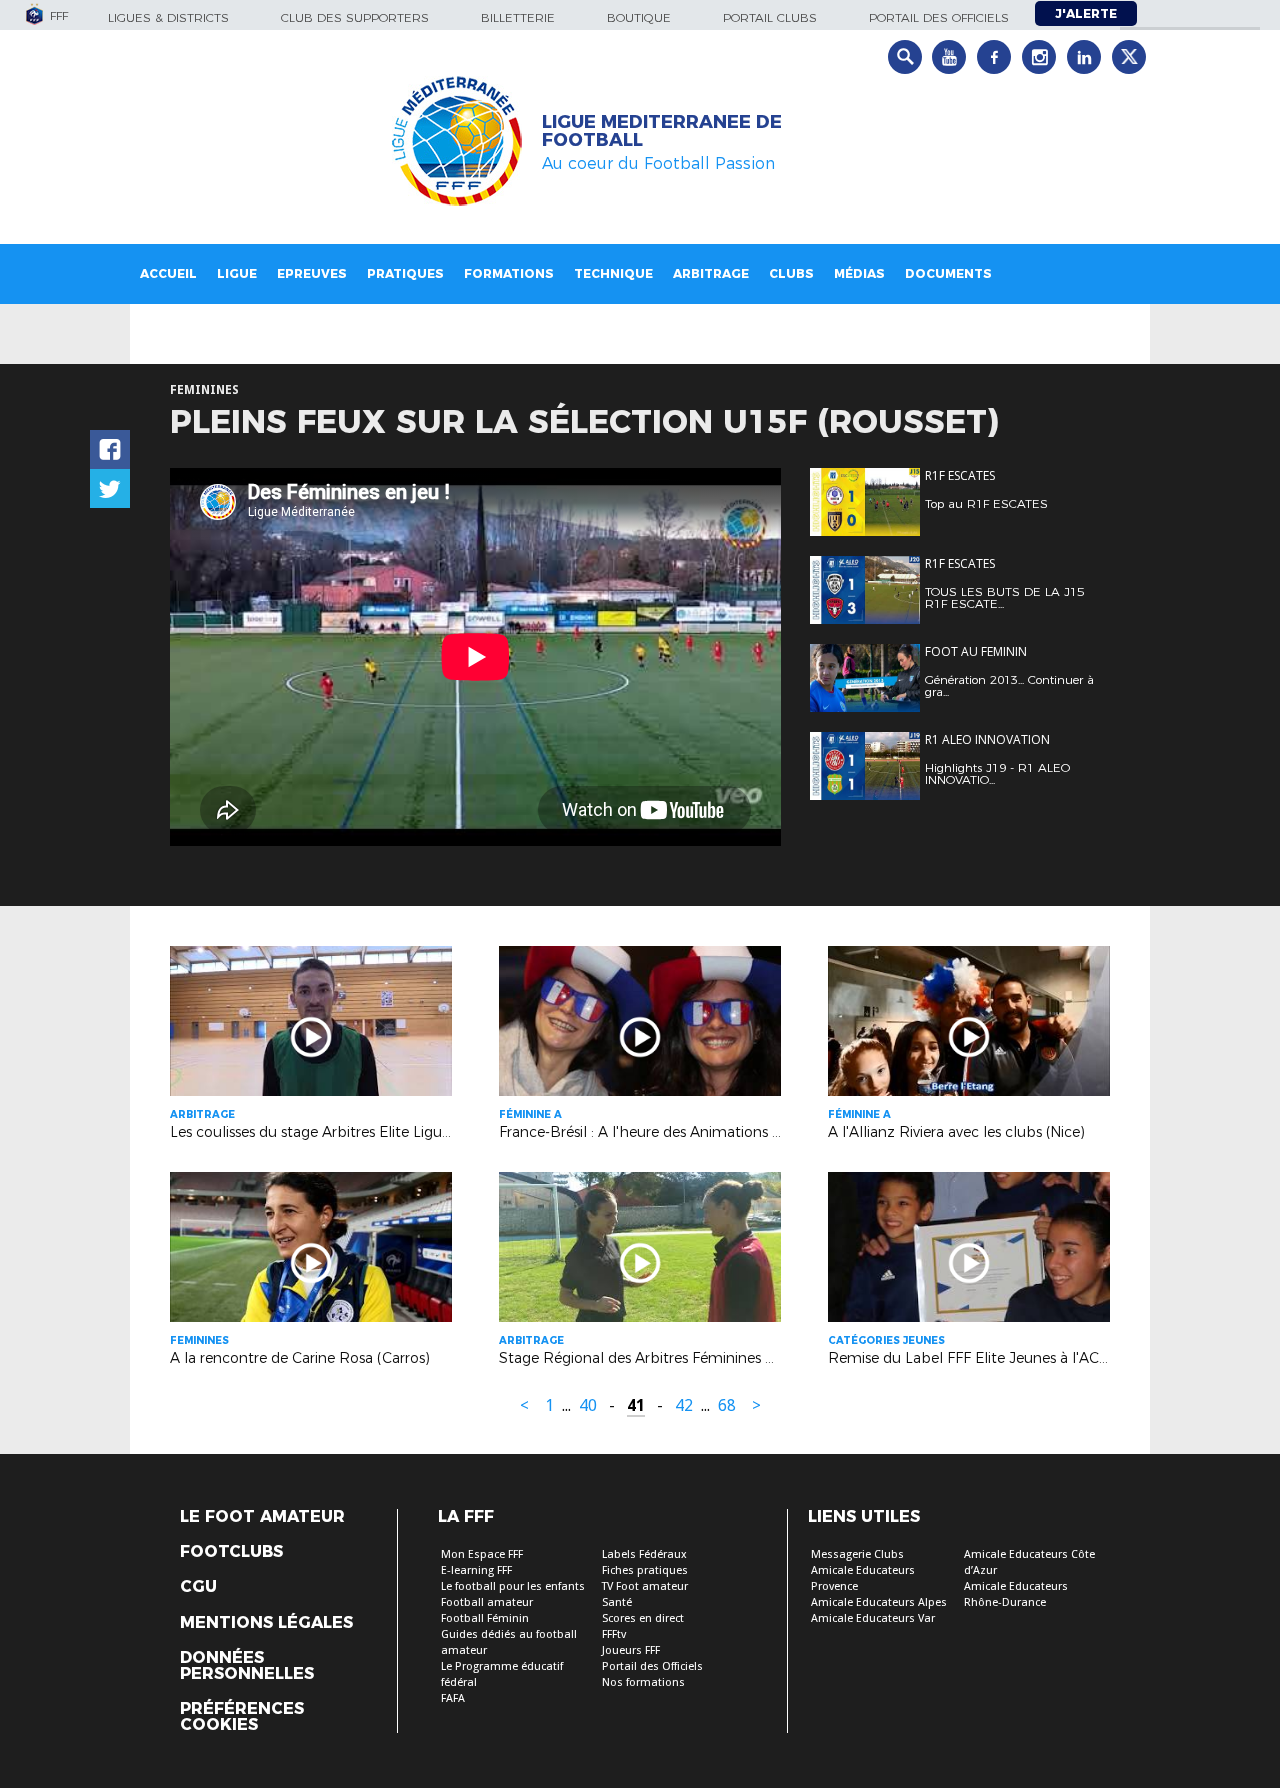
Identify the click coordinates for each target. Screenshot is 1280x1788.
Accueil (168, 273)
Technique (613, 273)
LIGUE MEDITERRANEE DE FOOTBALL (662, 131)
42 (684, 1405)
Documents (948, 273)
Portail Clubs (770, 17)
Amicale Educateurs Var (873, 1618)
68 (727, 1405)
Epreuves (312, 273)
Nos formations (643, 1682)
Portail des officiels (939, 17)
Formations (509, 273)
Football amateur (487, 1602)
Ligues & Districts (168, 17)
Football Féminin (485, 1618)
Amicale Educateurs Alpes (879, 1602)
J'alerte (1086, 13)
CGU (198, 1587)
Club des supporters (355, 17)
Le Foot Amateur (262, 1517)
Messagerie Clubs (857, 1554)
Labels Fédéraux (644, 1554)
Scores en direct (643, 1618)
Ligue (237, 273)
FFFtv (614, 1634)
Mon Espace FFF (482, 1554)
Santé (617, 1602)
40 (588, 1405)
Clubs (791, 273)
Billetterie (518, 17)
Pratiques (405, 273)
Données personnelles (247, 1666)
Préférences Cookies (242, 1717)
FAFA (453, 1698)
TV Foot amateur (645, 1586)
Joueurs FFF (631, 1650)
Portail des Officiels (652, 1666)
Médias (859, 273)
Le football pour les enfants (513, 1586)
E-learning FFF (476, 1570)
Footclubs (231, 1552)
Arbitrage (711, 273)
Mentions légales (266, 1623)
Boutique (639, 17)
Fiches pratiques (645, 1570)
